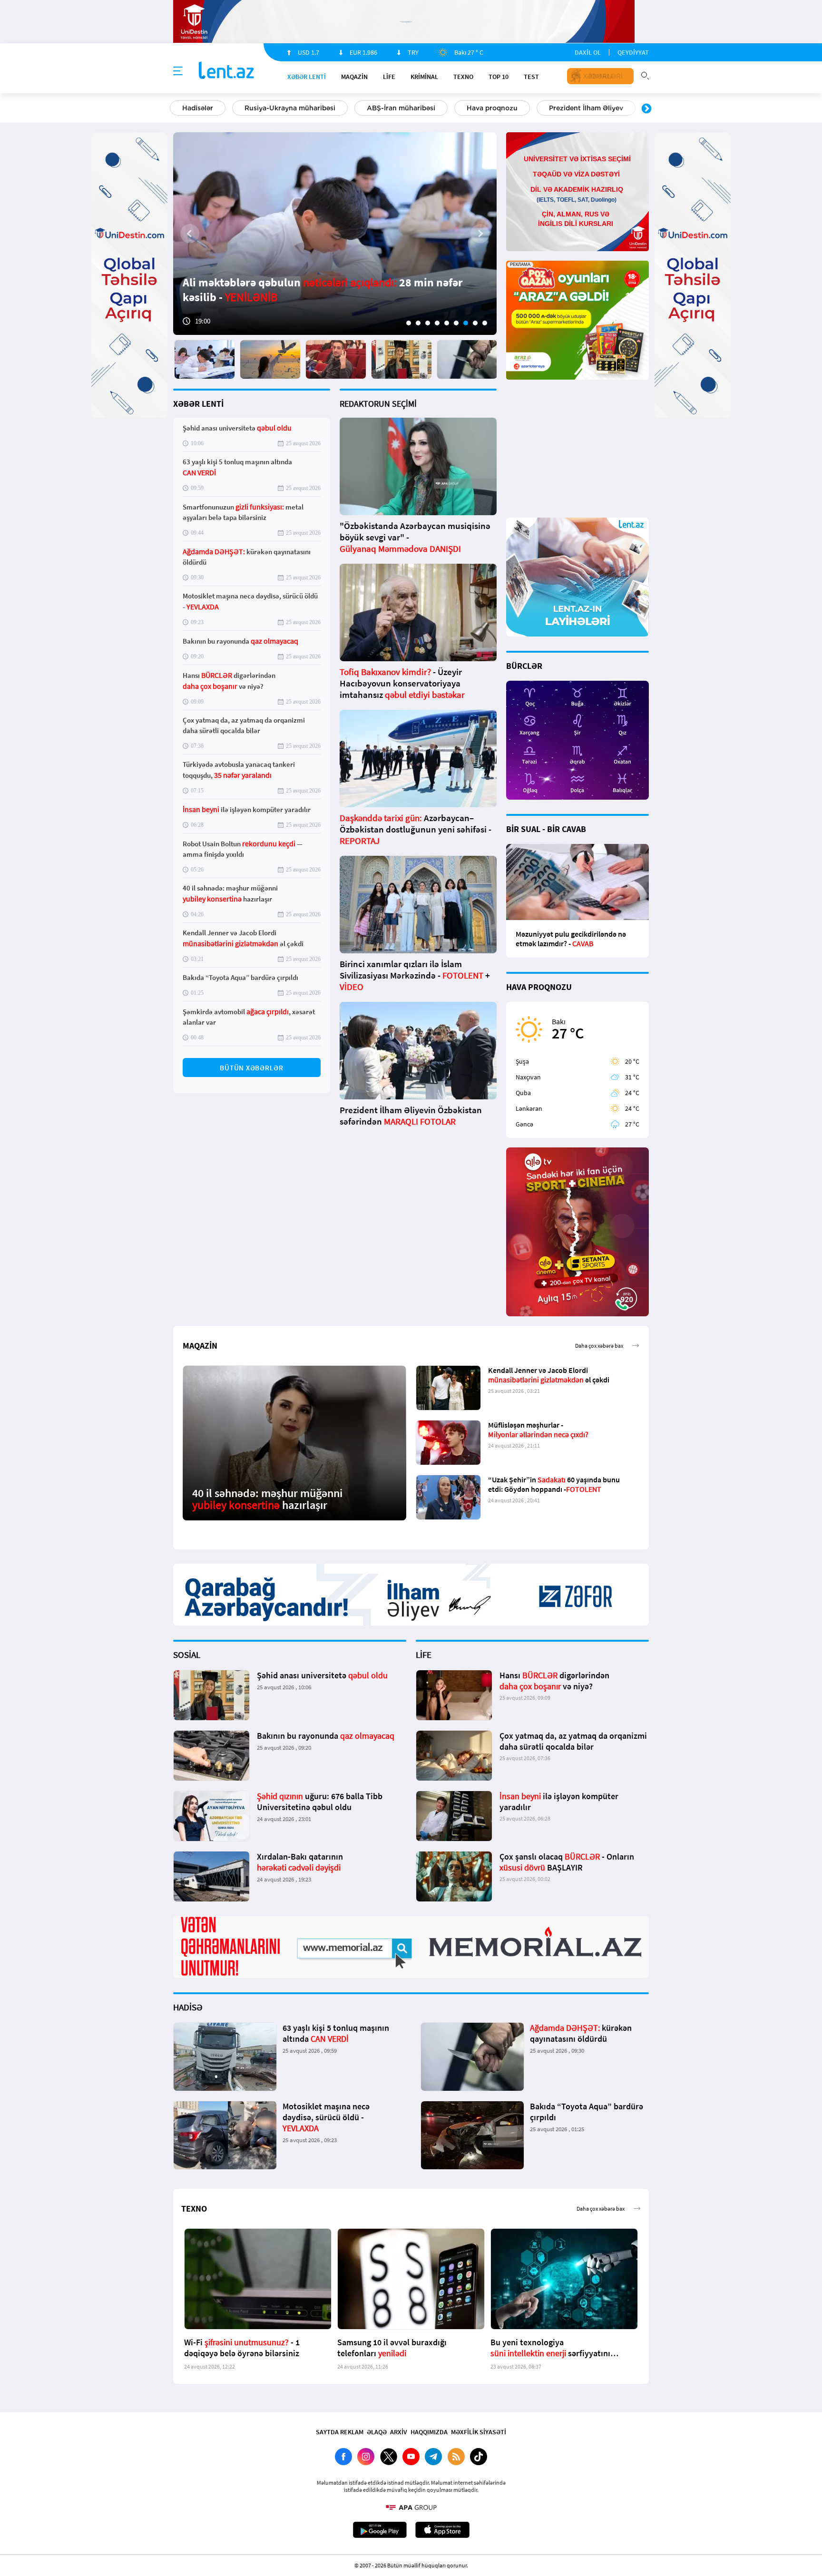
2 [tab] (418, 323)
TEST (531, 77)
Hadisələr (198, 108)
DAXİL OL (588, 52)
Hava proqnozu (492, 108)
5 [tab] (447, 323)
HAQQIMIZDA (429, 2432)
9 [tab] (485, 323)
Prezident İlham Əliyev (586, 108)
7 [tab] (466, 323)
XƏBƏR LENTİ (198, 404)
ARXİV (399, 2432)
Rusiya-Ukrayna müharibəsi (290, 108)
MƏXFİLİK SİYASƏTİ (479, 2432)
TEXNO (463, 77)
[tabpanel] (335, 234)
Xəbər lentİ (307, 77)
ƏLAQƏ (377, 2432)
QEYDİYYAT (633, 52)
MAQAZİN (354, 77)
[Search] (645, 75)
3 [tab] (428, 323)
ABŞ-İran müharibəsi (401, 108)
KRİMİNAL (424, 77)
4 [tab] (437, 323)
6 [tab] (456, 323)
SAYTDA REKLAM (340, 2432)
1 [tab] (409, 323)
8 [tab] (475, 323)
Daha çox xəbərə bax (599, 1346)
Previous (176, 109)
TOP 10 (499, 77)
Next (646, 109)
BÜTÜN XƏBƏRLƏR (252, 1068)
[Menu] (178, 71)
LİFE (389, 77)
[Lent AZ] (226, 71)
